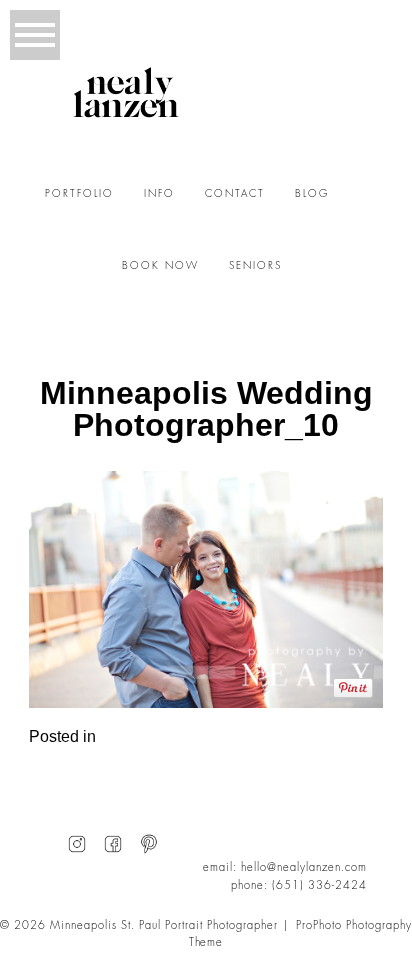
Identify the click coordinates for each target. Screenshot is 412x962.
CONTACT (235, 194)
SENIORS (255, 266)
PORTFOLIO (79, 194)
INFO (159, 194)
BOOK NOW (160, 266)
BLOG (312, 194)
